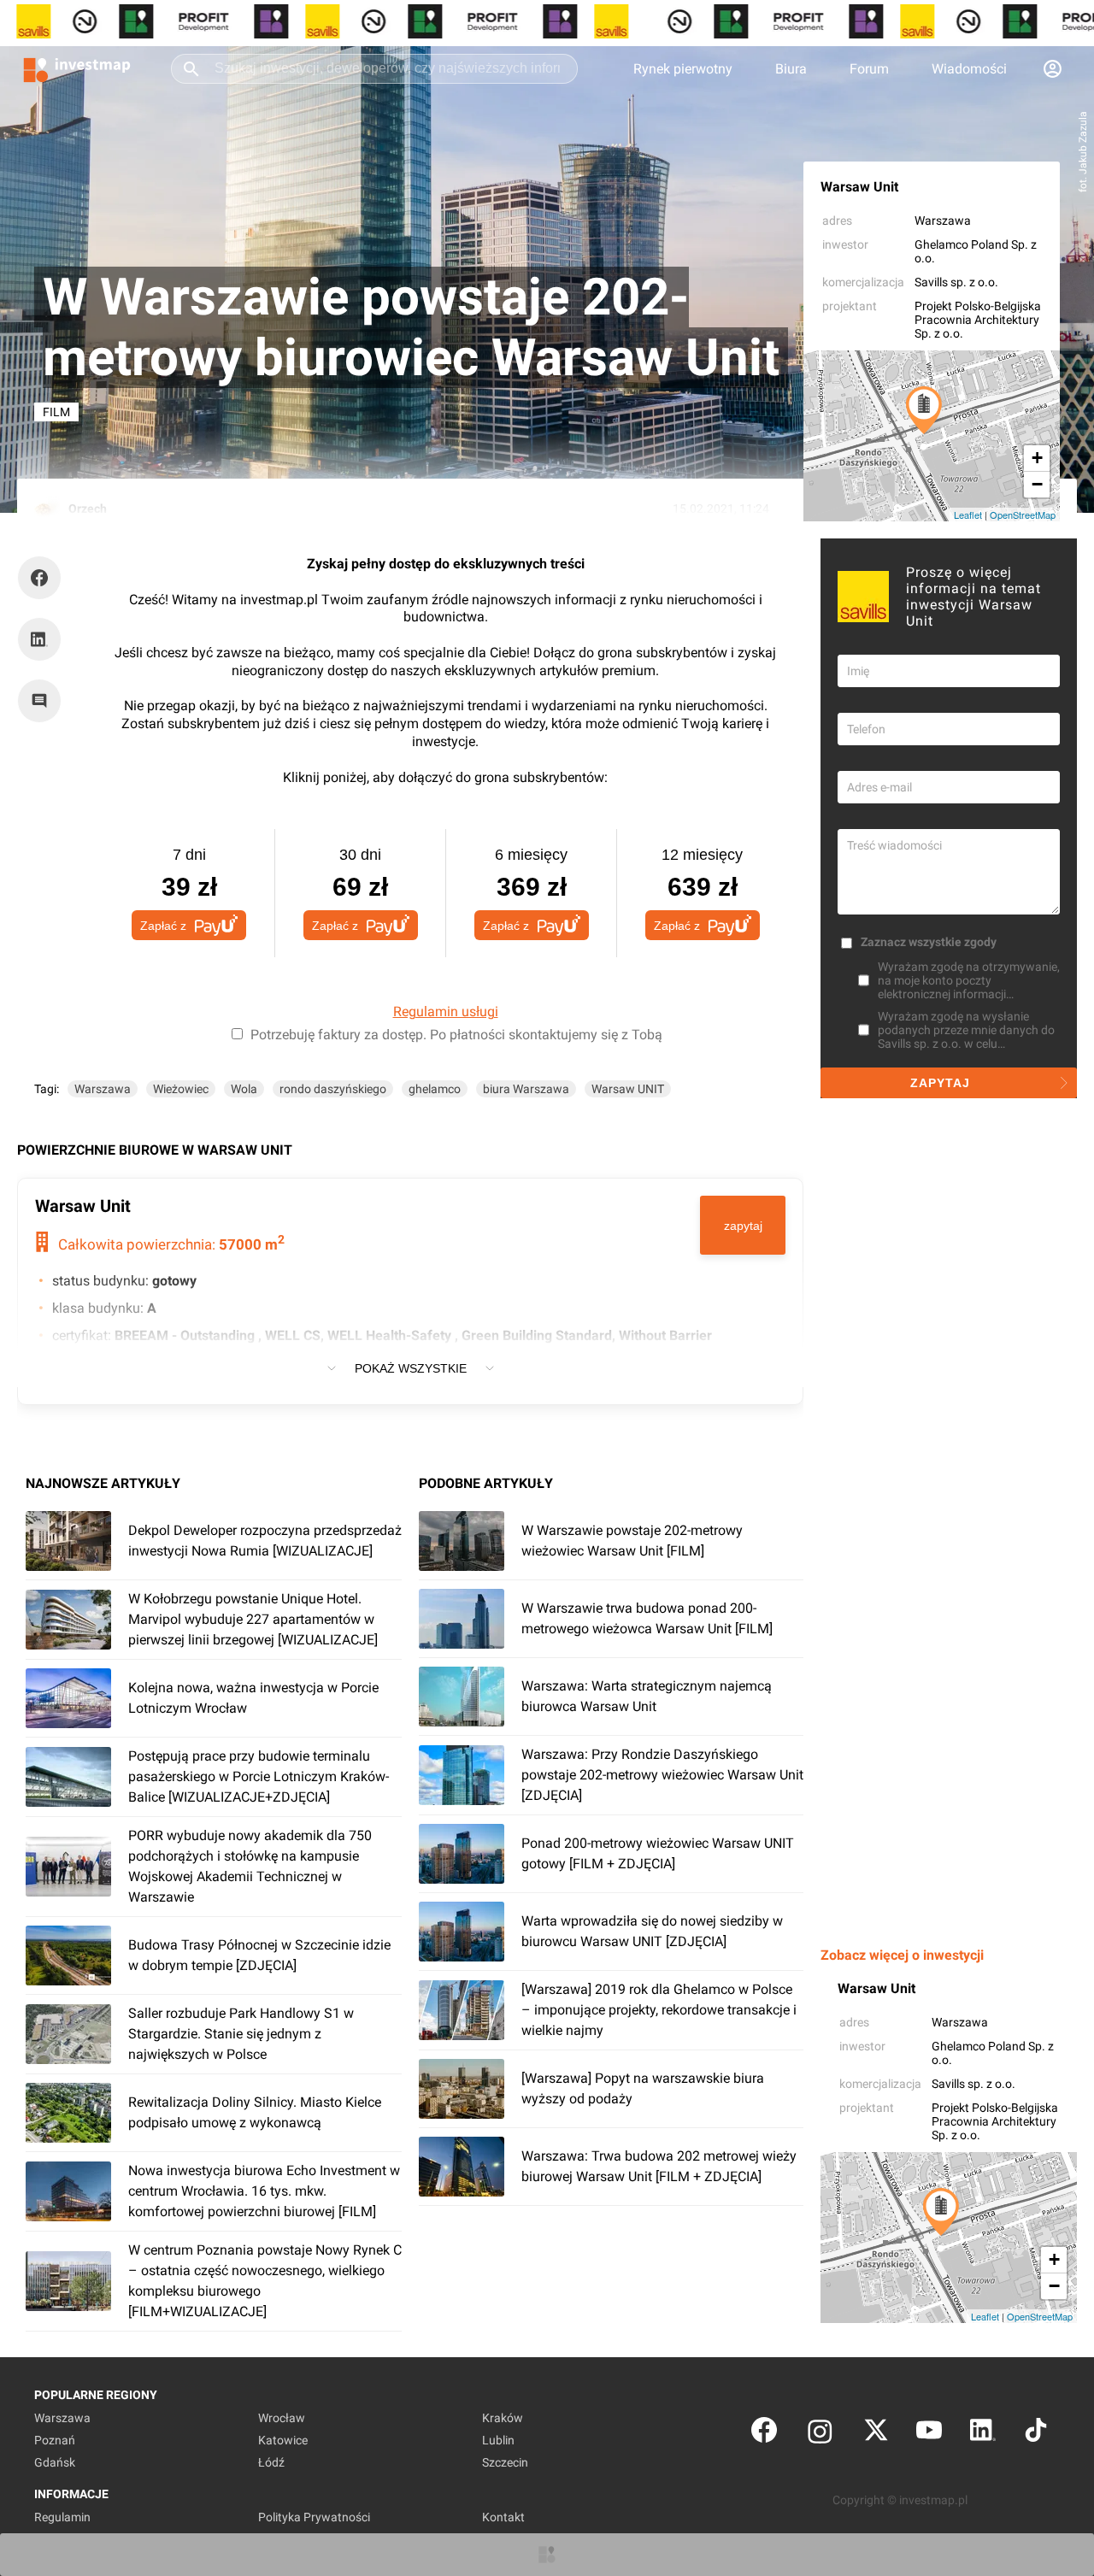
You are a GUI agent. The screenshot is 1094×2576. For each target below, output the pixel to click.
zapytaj (743, 1226)
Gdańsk (55, 2462)
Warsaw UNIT (628, 1089)
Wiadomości (969, 69)
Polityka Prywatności (314, 2517)
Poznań (55, 2440)
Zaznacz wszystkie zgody (929, 942)
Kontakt (503, 2517)
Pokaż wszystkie (411, 1368)
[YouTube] (929, 2434)
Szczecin (505, 2462)
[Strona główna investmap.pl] (77, 68)
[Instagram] (820, 2434)
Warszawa (943, 221)
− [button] (1037, 484)
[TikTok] (1036, 2434)
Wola (244, 1089)
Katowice (283, 2440)
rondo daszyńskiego (333, 1089)
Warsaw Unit (859, 187)
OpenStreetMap (1023, 515)
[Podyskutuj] (44, 701)
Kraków (503, 2418)
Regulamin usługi (446, 1012)
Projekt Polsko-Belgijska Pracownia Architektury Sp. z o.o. (978, 320)
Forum (869, 69)
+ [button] (1037, 458)
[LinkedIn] (983, 2434)
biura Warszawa (526, 1089)
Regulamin (62, 2517)
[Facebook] (764, 2434)
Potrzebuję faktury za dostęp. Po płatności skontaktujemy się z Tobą (456, 1035)
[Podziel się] (44, 578)
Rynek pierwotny (683, 69)
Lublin (498, 2440)
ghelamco (435, 1089)
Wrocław (282, 2418)
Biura (791, 69)
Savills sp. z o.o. (956, 282)
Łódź (271, 2462)
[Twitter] (876, 2434)
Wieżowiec (181, 1089)
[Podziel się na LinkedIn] (39, 639)
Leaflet (968, 515)
